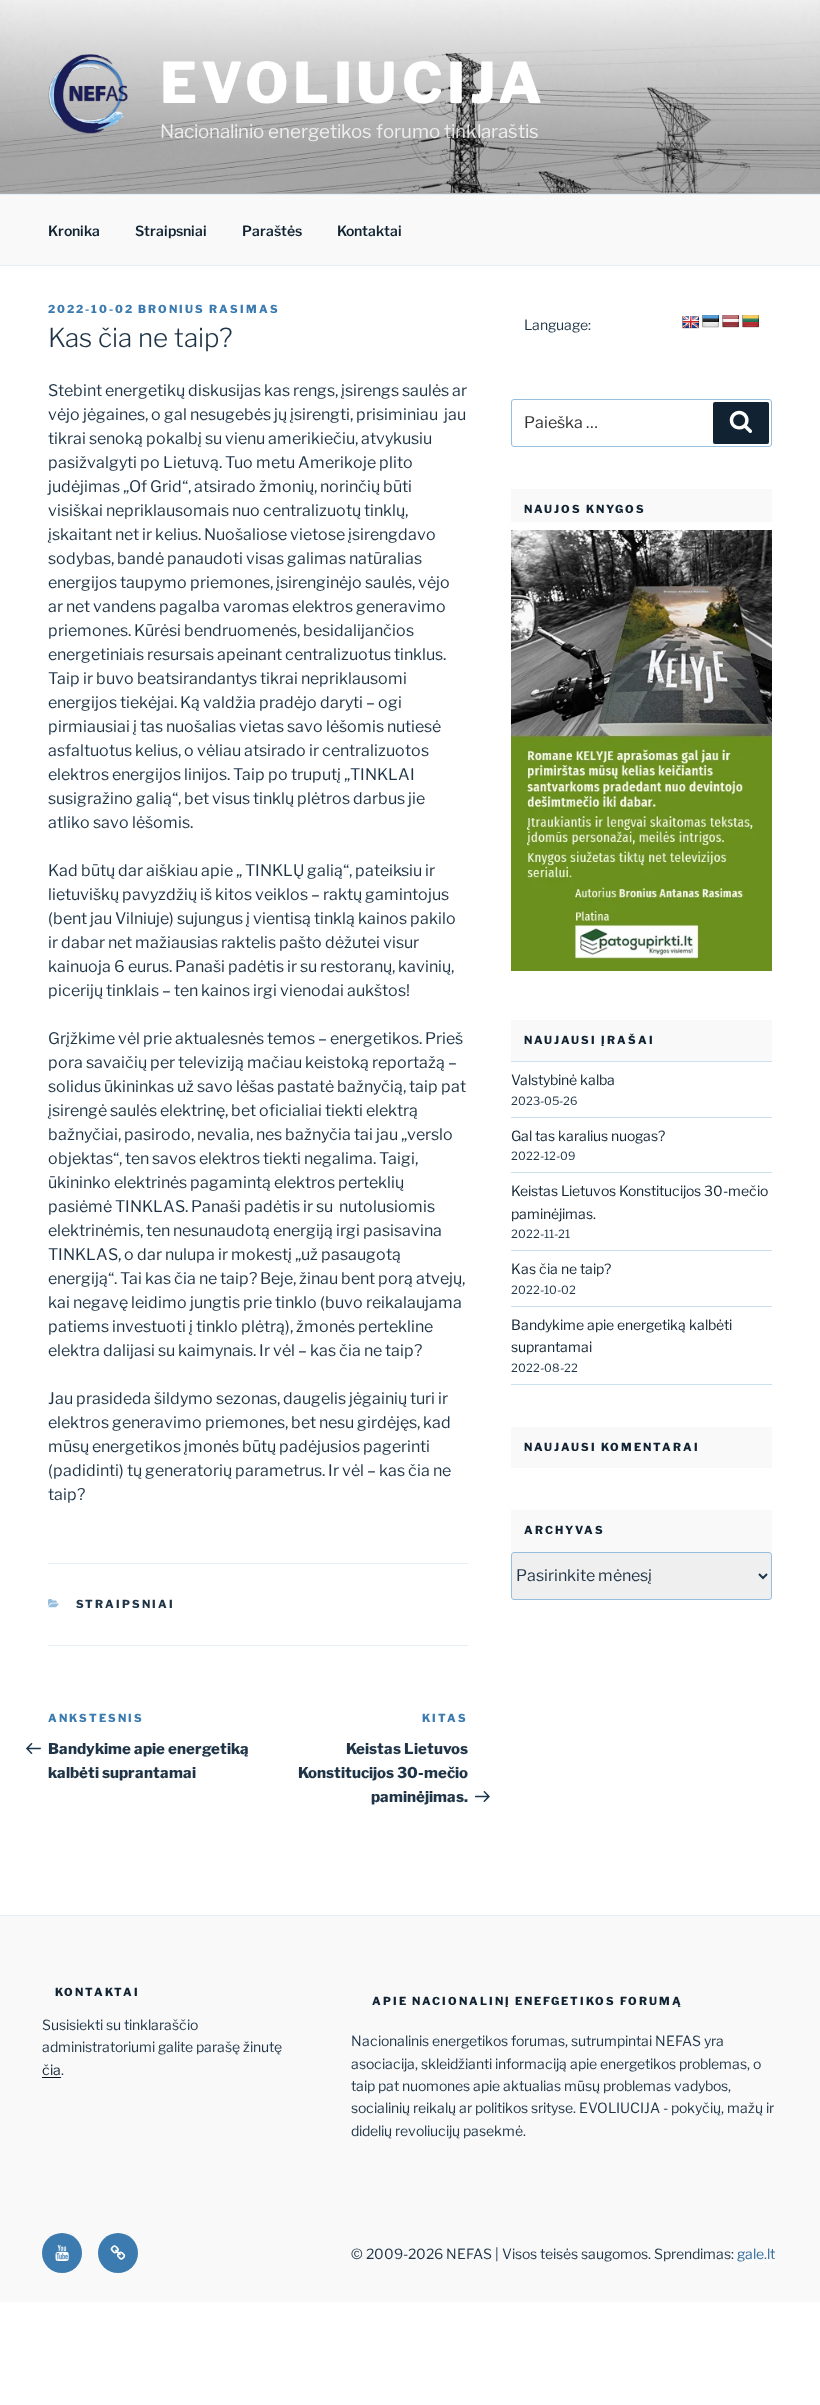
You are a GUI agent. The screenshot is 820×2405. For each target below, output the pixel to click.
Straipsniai (171, 230)
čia (51, 2069)
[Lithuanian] (750, 321)
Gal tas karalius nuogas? (588, 1135)
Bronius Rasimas (209, 309)
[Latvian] (730, 321)
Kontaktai (369, 230)
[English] (690, 322)
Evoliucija (353, 83)
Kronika (74, 230)
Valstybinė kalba (563, 1079)
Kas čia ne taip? (561, 1268)
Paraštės (272, 230)
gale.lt (756, 2253)
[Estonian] (710, 321)
